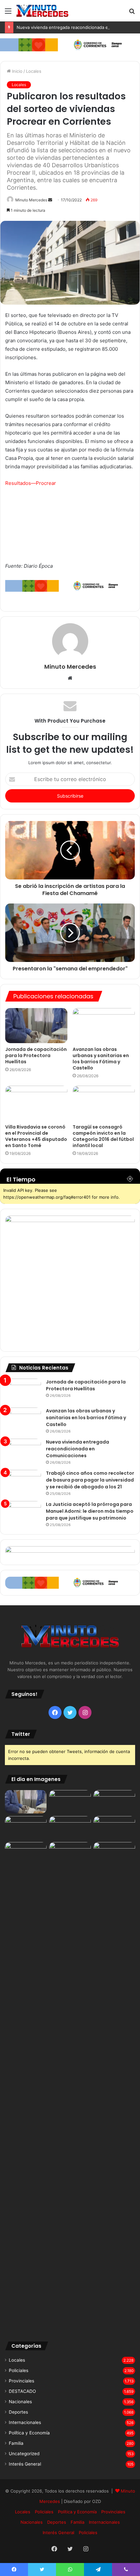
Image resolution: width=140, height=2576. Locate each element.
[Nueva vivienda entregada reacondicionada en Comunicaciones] (23, 1451)
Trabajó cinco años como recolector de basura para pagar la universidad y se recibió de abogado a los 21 (90, 1480)
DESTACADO (22, 2391)
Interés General (25, 2464)
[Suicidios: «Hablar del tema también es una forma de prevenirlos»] (26, 1854)
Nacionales (20, 2402)
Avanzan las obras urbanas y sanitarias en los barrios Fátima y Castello (101, 1059)
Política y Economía (29, 2433)
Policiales (19, 2370)
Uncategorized (24, 2454)
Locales (34, 71)
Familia (16, 2443)
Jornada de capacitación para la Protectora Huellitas (36, 1055)
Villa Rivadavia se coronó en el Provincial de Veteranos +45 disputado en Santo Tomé (36, 1136)
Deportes (18, 2412)
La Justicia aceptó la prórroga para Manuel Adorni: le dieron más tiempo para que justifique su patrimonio (90, 1511)
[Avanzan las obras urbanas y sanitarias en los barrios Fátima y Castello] (104, 1026)
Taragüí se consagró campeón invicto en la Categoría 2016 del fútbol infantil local (103, 1136)
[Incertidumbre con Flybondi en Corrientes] (114, 1854)
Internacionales (25, 2422)
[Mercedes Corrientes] (42, 11)
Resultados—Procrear (31, 483)
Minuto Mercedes (31, 200)
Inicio (17, 71)
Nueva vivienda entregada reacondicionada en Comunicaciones (77, 1449)
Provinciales (21, 2381)
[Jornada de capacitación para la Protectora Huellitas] (36, 1026)
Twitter (21, 1734)
